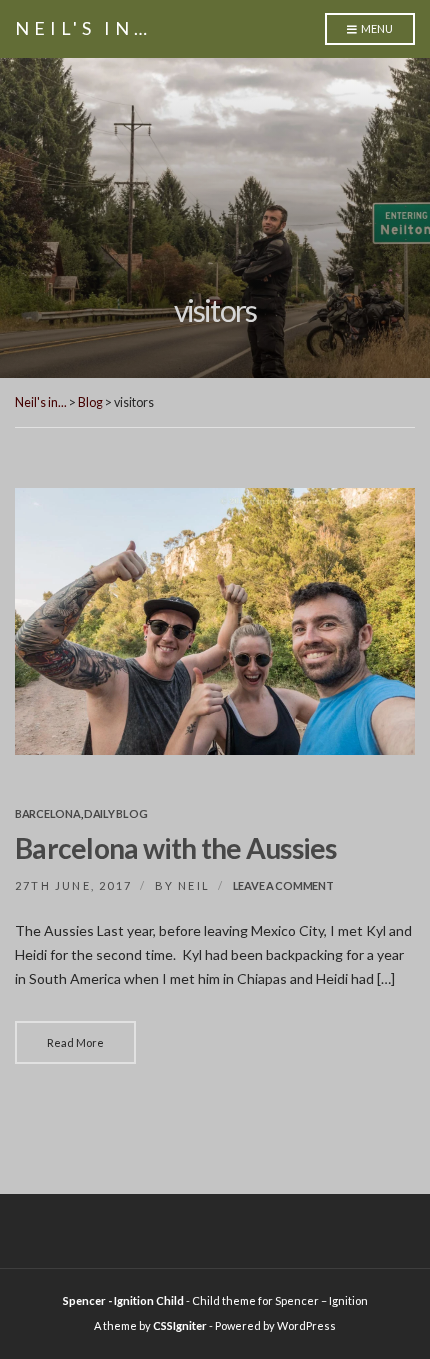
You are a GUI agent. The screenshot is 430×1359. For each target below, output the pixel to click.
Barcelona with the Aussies (176, 848)
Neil (194, 885)
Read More (75, 1042)
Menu (376, 28)
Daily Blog (115, 813)
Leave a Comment (283, 885)
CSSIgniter (180, 1325)
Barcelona (48, 813)
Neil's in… (83, 28)
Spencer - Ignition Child (123, 1300)
